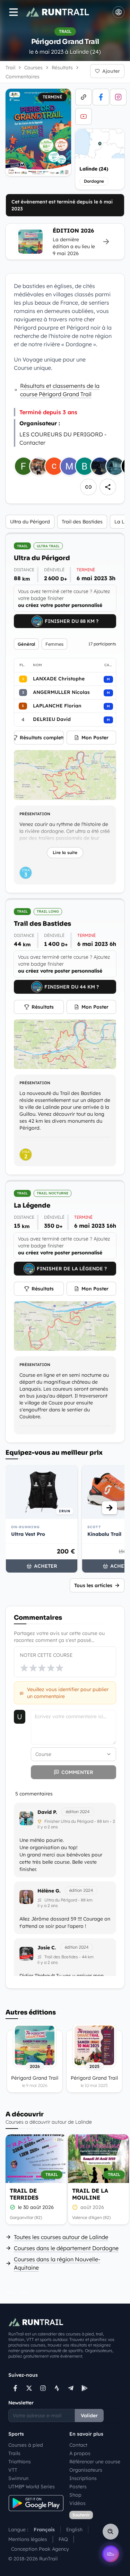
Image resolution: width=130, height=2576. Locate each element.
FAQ (63, 2539)
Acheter (46, 1566)
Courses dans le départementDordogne (66, 2248)
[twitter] (29, 2388)
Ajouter (111, 71)
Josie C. (47, 1948)
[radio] (24, 1668)
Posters (78, 2487)
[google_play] (85, 2388)
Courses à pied (26, 2445)
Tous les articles (93, 1585)
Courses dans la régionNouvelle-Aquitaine (57, 2263)
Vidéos (77, 2503)
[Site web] (84, 97)
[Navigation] (14, 12)
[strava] (57, 2388)
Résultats (43, 1007)
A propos (80, 2453)
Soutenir (81, 2515)
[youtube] (84, 116)
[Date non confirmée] (75, 2207)
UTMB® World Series (32, 2487)
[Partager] (108, 487)
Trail (10, 68)
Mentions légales (28, 2539)
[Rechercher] (111, 2532)
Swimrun (18, 2478)
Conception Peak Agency (40, 2549)
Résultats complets (42, 738)
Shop (75, 2495)
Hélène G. (49, 1891)
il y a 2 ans (48, 1827)
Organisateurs (86, 2470)
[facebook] (101, 97)
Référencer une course (95, 2462)
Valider (89, 2416)
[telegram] (71, 2388)
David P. (47, 1812)
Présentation (35, 814)
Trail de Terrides (24, 2194)
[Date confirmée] (12, 2207)
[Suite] (110, 1508)
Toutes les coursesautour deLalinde (61, 2237)
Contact (78, 2445)
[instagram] (118, 97)
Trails (14, 2453)
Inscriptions (83, 2478)
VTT (13, 2470)
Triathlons (20, 2462)
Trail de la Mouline (90, 2194)
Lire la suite (65, 852)
